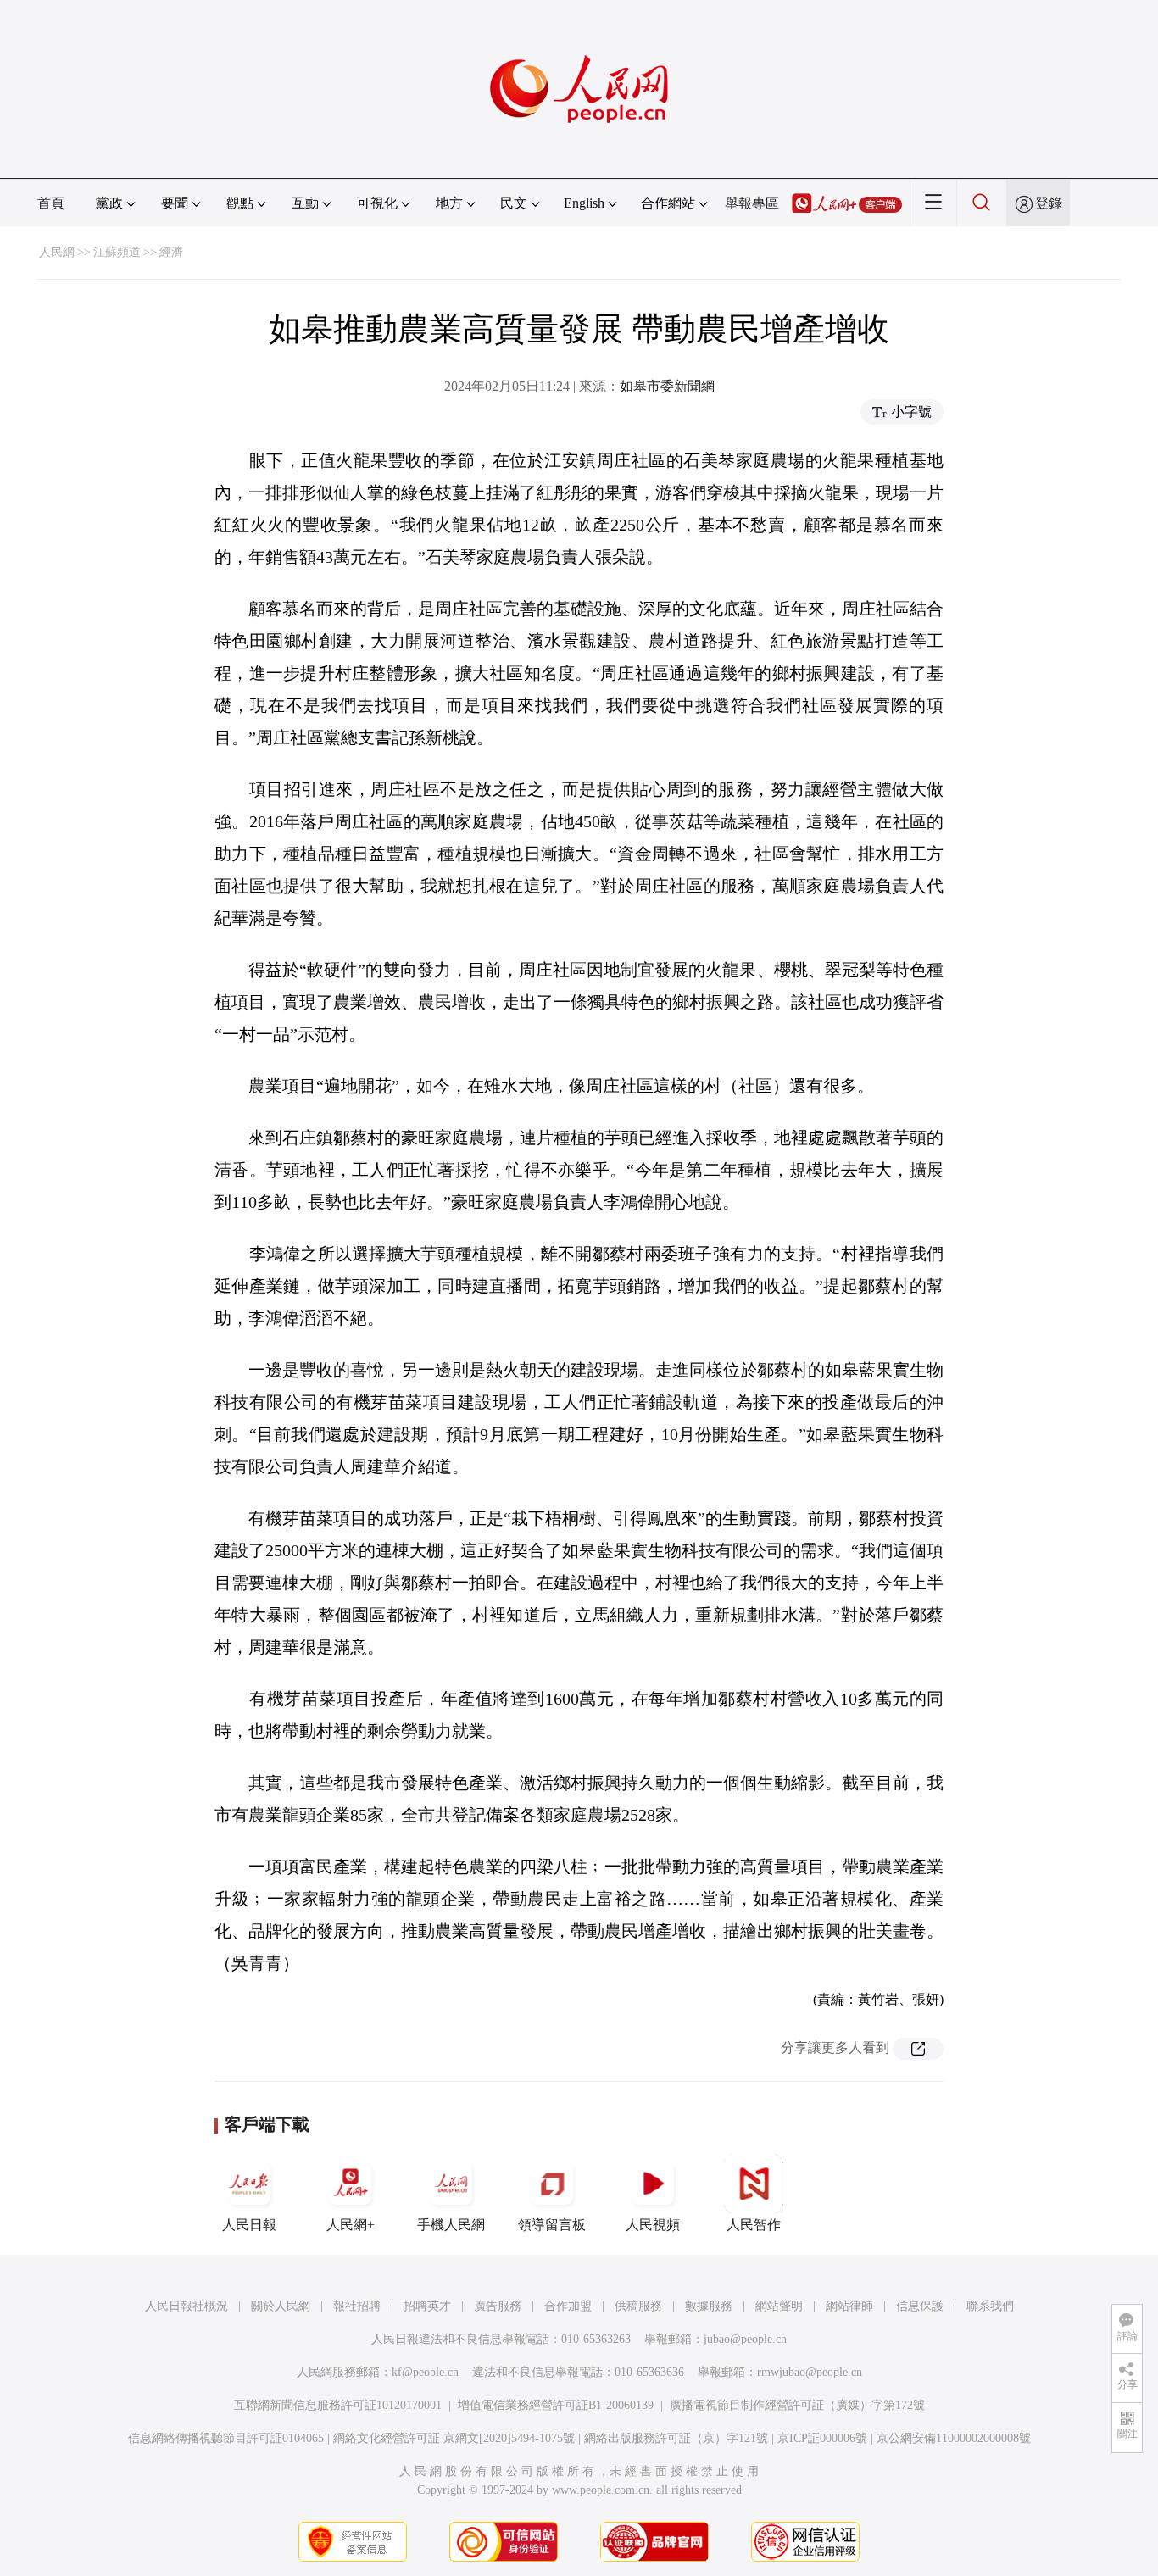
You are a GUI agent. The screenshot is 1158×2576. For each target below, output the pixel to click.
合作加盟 (568, 2306)
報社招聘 (357, 2306)
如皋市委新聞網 (667, 386)
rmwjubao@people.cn (810, 2372)
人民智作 (754, 2225)
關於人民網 (281, 2306)
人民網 (57, 252)
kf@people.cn (425, 2372)
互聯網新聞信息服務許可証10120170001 (338, 2405)
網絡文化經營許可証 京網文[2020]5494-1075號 (454, 2438)
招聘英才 (427, 2306)
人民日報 (249, 2225)
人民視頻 (653, 2225)
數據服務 (709, 2306)
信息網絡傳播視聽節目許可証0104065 (226, 2438)
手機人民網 (451, 2225)
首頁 (51, 203)
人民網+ (351, 2225)
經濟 (171, 252)
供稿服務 (638, 2306)
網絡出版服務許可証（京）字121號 (676, 2438)
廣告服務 (498, 2306)
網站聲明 (779, 2306)
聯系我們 (990, 2306)
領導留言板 (552, 2225)
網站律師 (849, 2306)
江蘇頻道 (117, 252)
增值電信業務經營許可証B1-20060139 (556, 2405)
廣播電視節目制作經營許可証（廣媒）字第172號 (797, 2405)
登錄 (1049, 203)
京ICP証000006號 (822, 2438)
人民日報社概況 (187, 2306)
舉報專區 (752, 203)
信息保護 (920, 2306)
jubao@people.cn (745, 2339)
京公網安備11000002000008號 (954, 2438)
